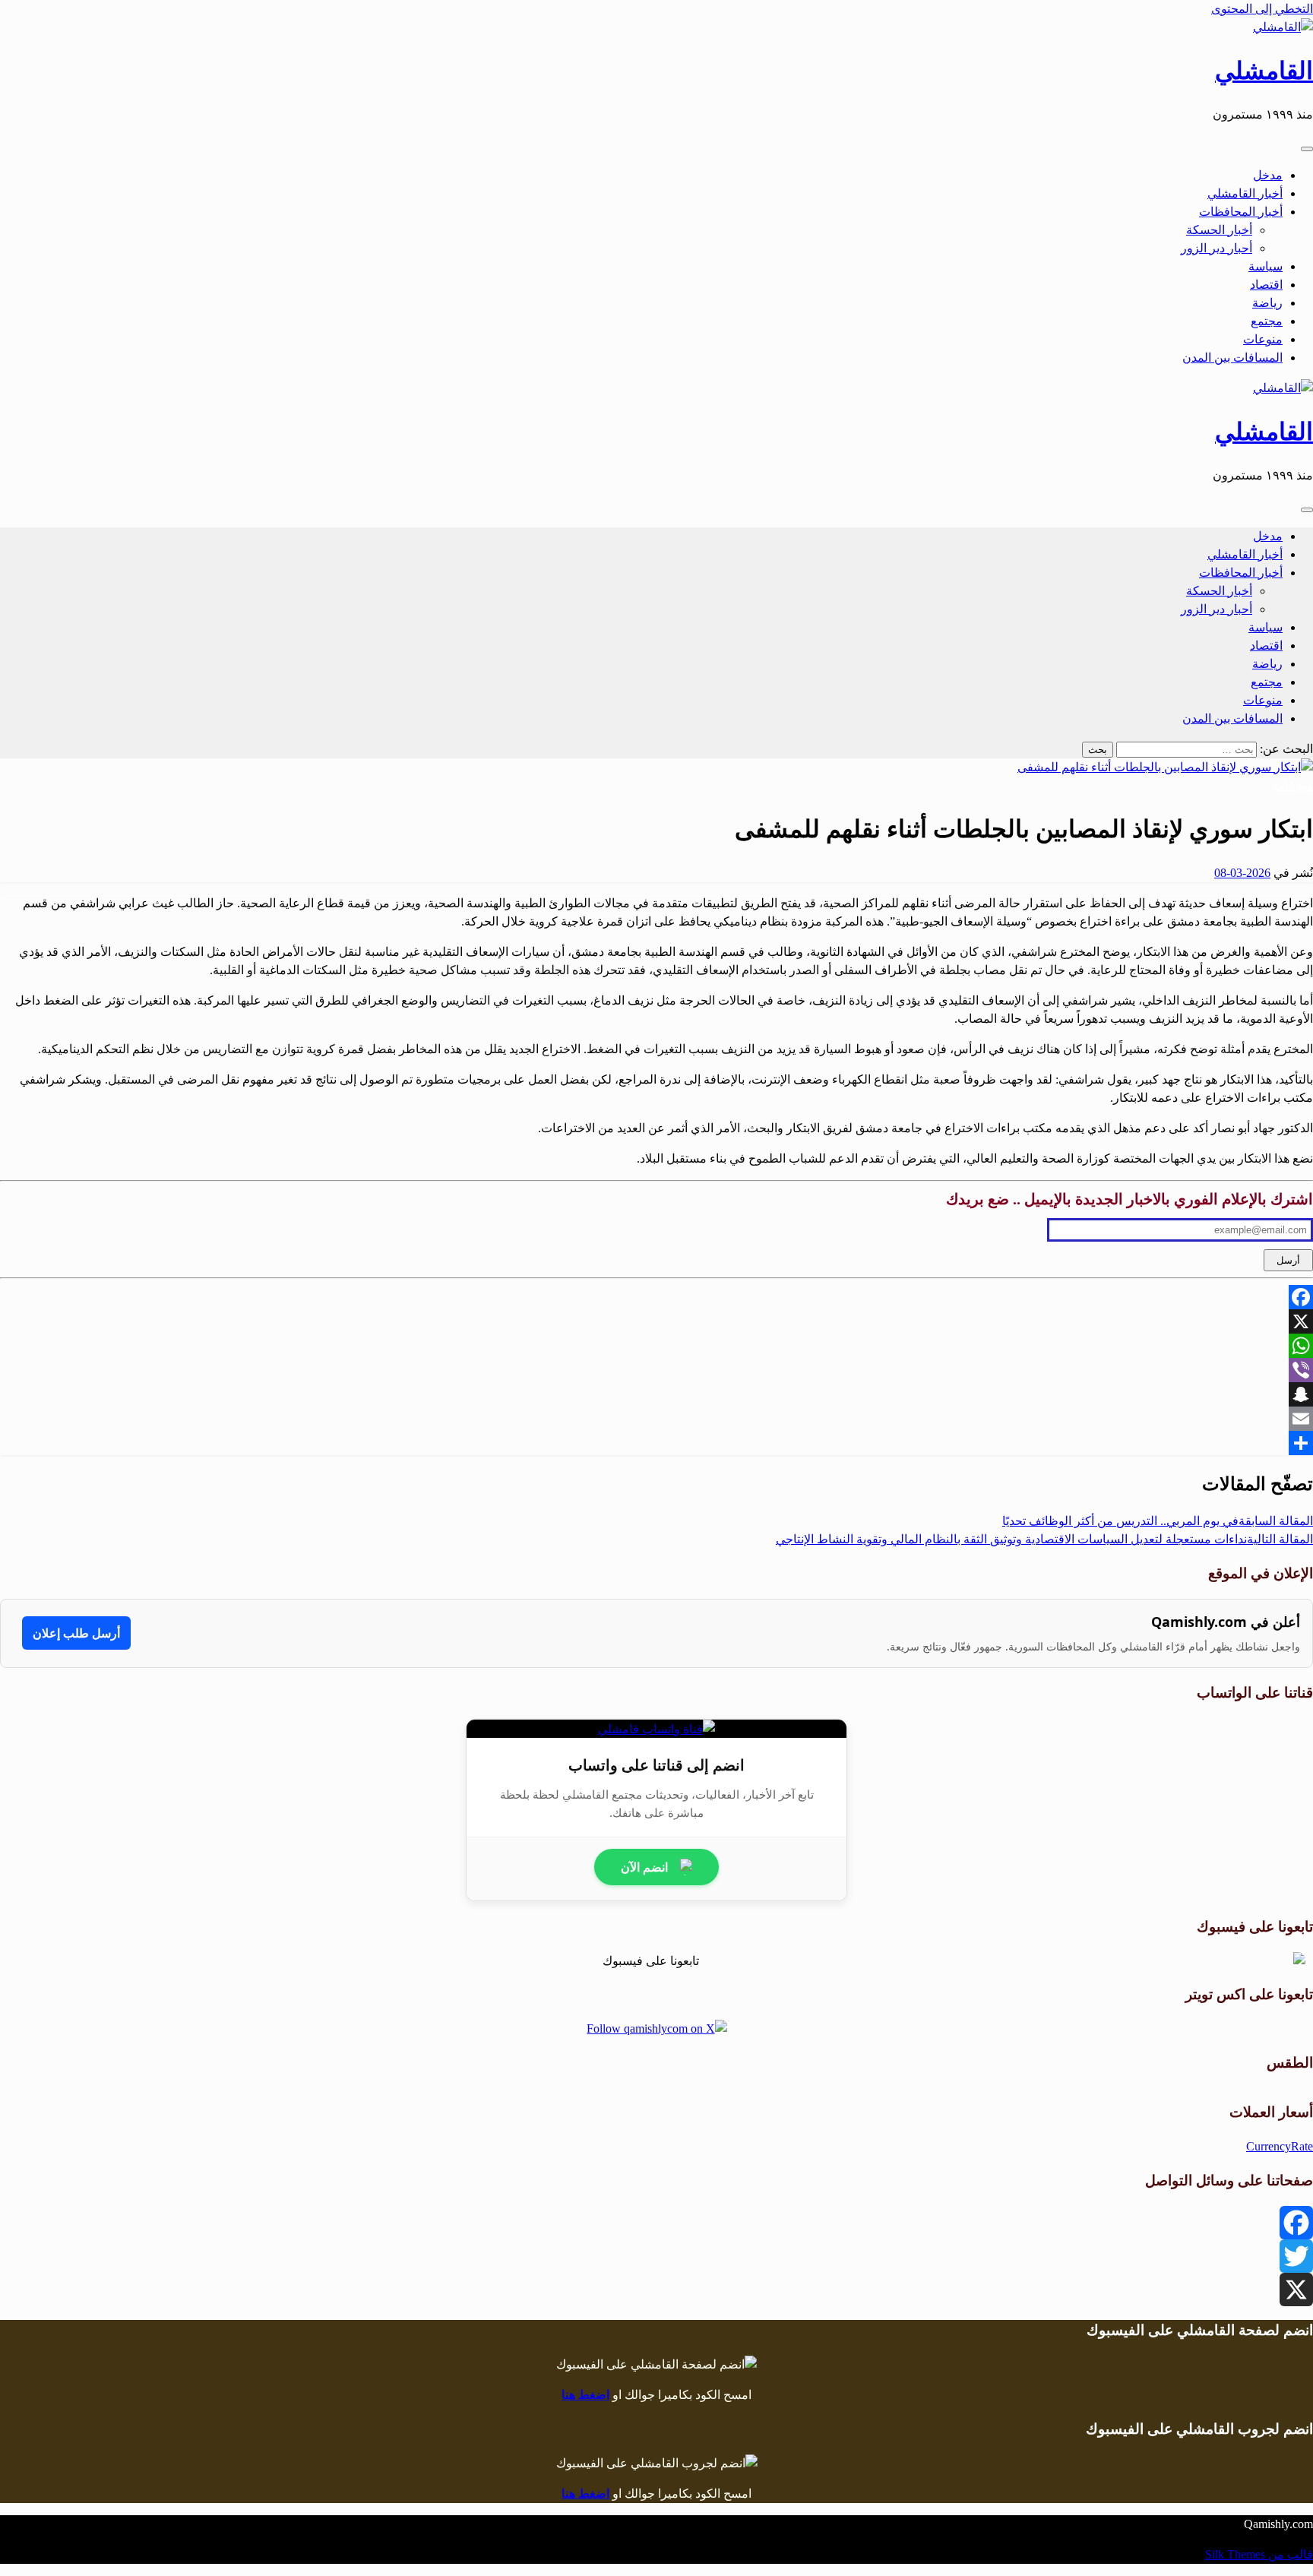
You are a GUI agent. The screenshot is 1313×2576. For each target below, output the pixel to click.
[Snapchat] (656, 1394)
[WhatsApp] (656, 1346)
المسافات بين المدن (1232, 358)
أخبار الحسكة (1219, 230)
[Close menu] (1307, 149)
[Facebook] (656, 1297)
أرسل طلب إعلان (76, 1633)
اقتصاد (1266, 285)
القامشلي (1264, 71)
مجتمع (1267, 321)
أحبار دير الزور (1217, 248)
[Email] (656, 1419)
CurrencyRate (1280, 2146)
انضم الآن (644, 1867)
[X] (656, 1321)
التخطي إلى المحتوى (1262, 9)
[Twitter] (656, 2256)
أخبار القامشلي (1245, 193)
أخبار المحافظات (1241, 212)
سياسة (1266, 266)
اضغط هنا (585, 2395)
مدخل (1268, 175)
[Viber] (656, 1370)
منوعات (1263, 339)
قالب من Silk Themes (1259, 2554)
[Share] (656, 1443)
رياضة (1267, 303)
